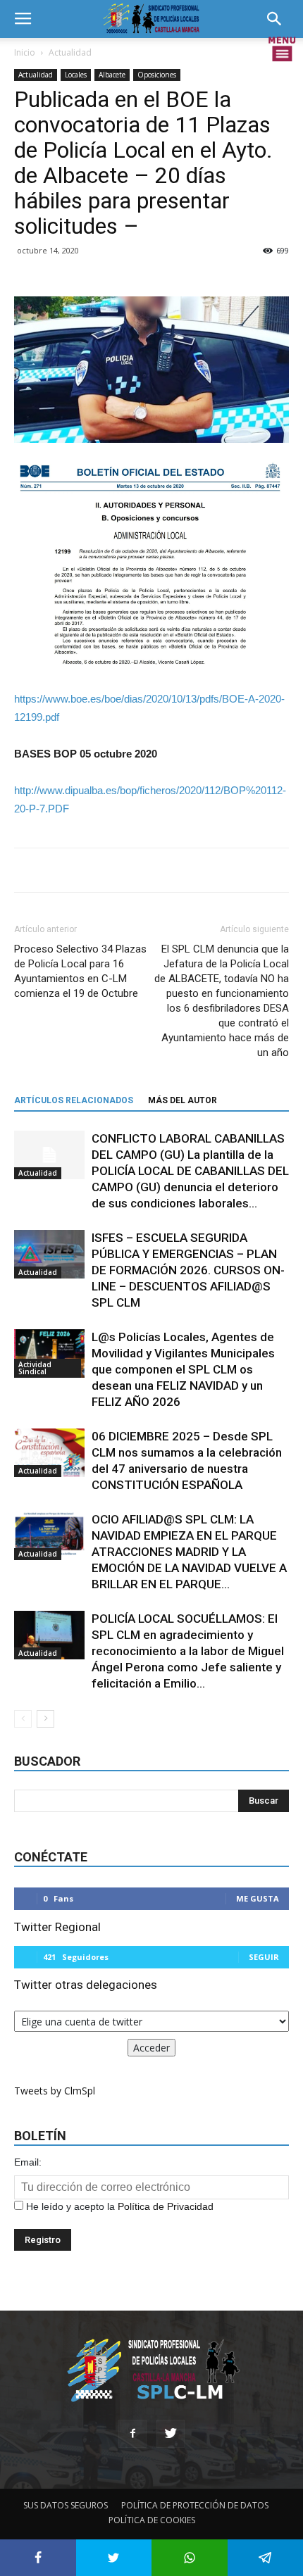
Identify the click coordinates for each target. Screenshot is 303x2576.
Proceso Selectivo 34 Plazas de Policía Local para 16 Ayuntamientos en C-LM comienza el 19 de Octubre (80, 971)
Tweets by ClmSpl (55, 2091)
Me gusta (258, 1898)
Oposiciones (157, 75)
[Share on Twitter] (114, 2558)
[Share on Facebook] (38, 2558)
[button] (279, 19)
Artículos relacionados (74, 1100)
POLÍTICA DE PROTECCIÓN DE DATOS (195, 2505)
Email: (28, 2162)
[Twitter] (171, 2434)
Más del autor (183, 1100)
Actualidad (70, 52)
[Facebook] (132, 2434)
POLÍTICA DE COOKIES (152, 2520)
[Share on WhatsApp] (190, 2558)
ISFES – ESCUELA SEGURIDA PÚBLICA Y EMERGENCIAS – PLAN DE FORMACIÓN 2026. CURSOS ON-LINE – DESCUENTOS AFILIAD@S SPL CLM (188, 1270)
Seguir (264, 1957)
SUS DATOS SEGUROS (66, 2505)
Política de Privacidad (166, 2206)
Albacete (112, 75)
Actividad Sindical (35, 1368)
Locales (76, 75)
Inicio (25, 52)
